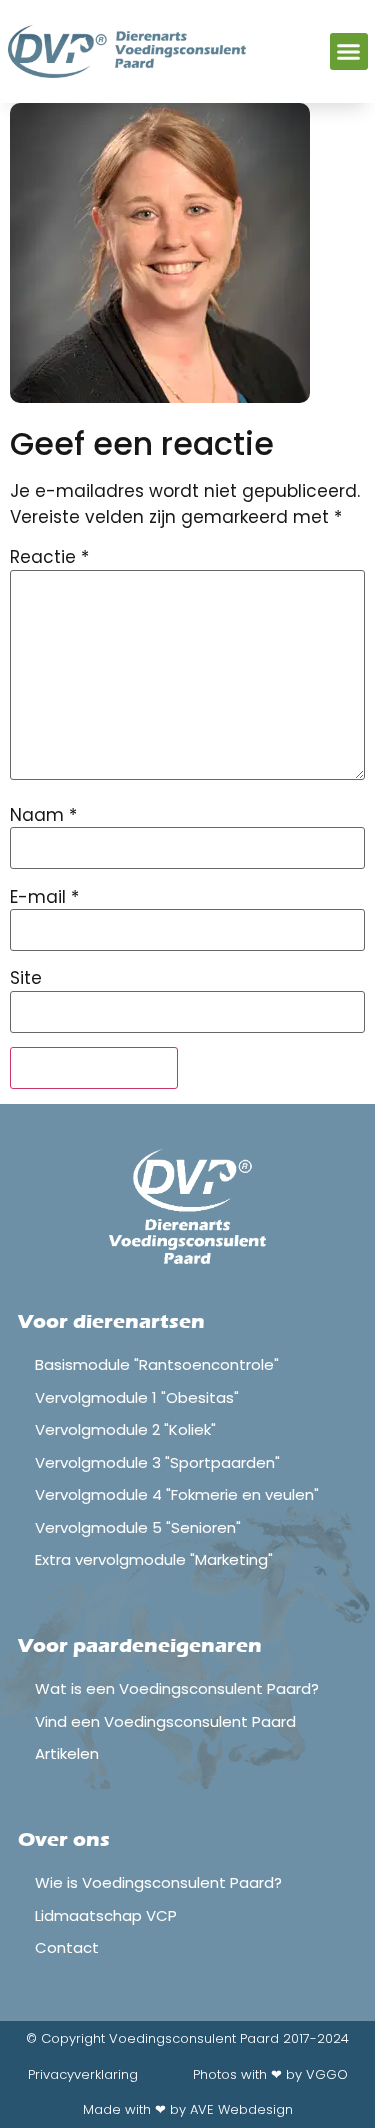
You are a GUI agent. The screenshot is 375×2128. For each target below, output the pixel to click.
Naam (43, 815)
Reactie (49, 557)
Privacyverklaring (83, 2074)
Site (26, 978)
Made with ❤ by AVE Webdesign (188, 2109)
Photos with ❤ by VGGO (270, 2074)
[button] (349, 52)
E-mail (44, 897)
